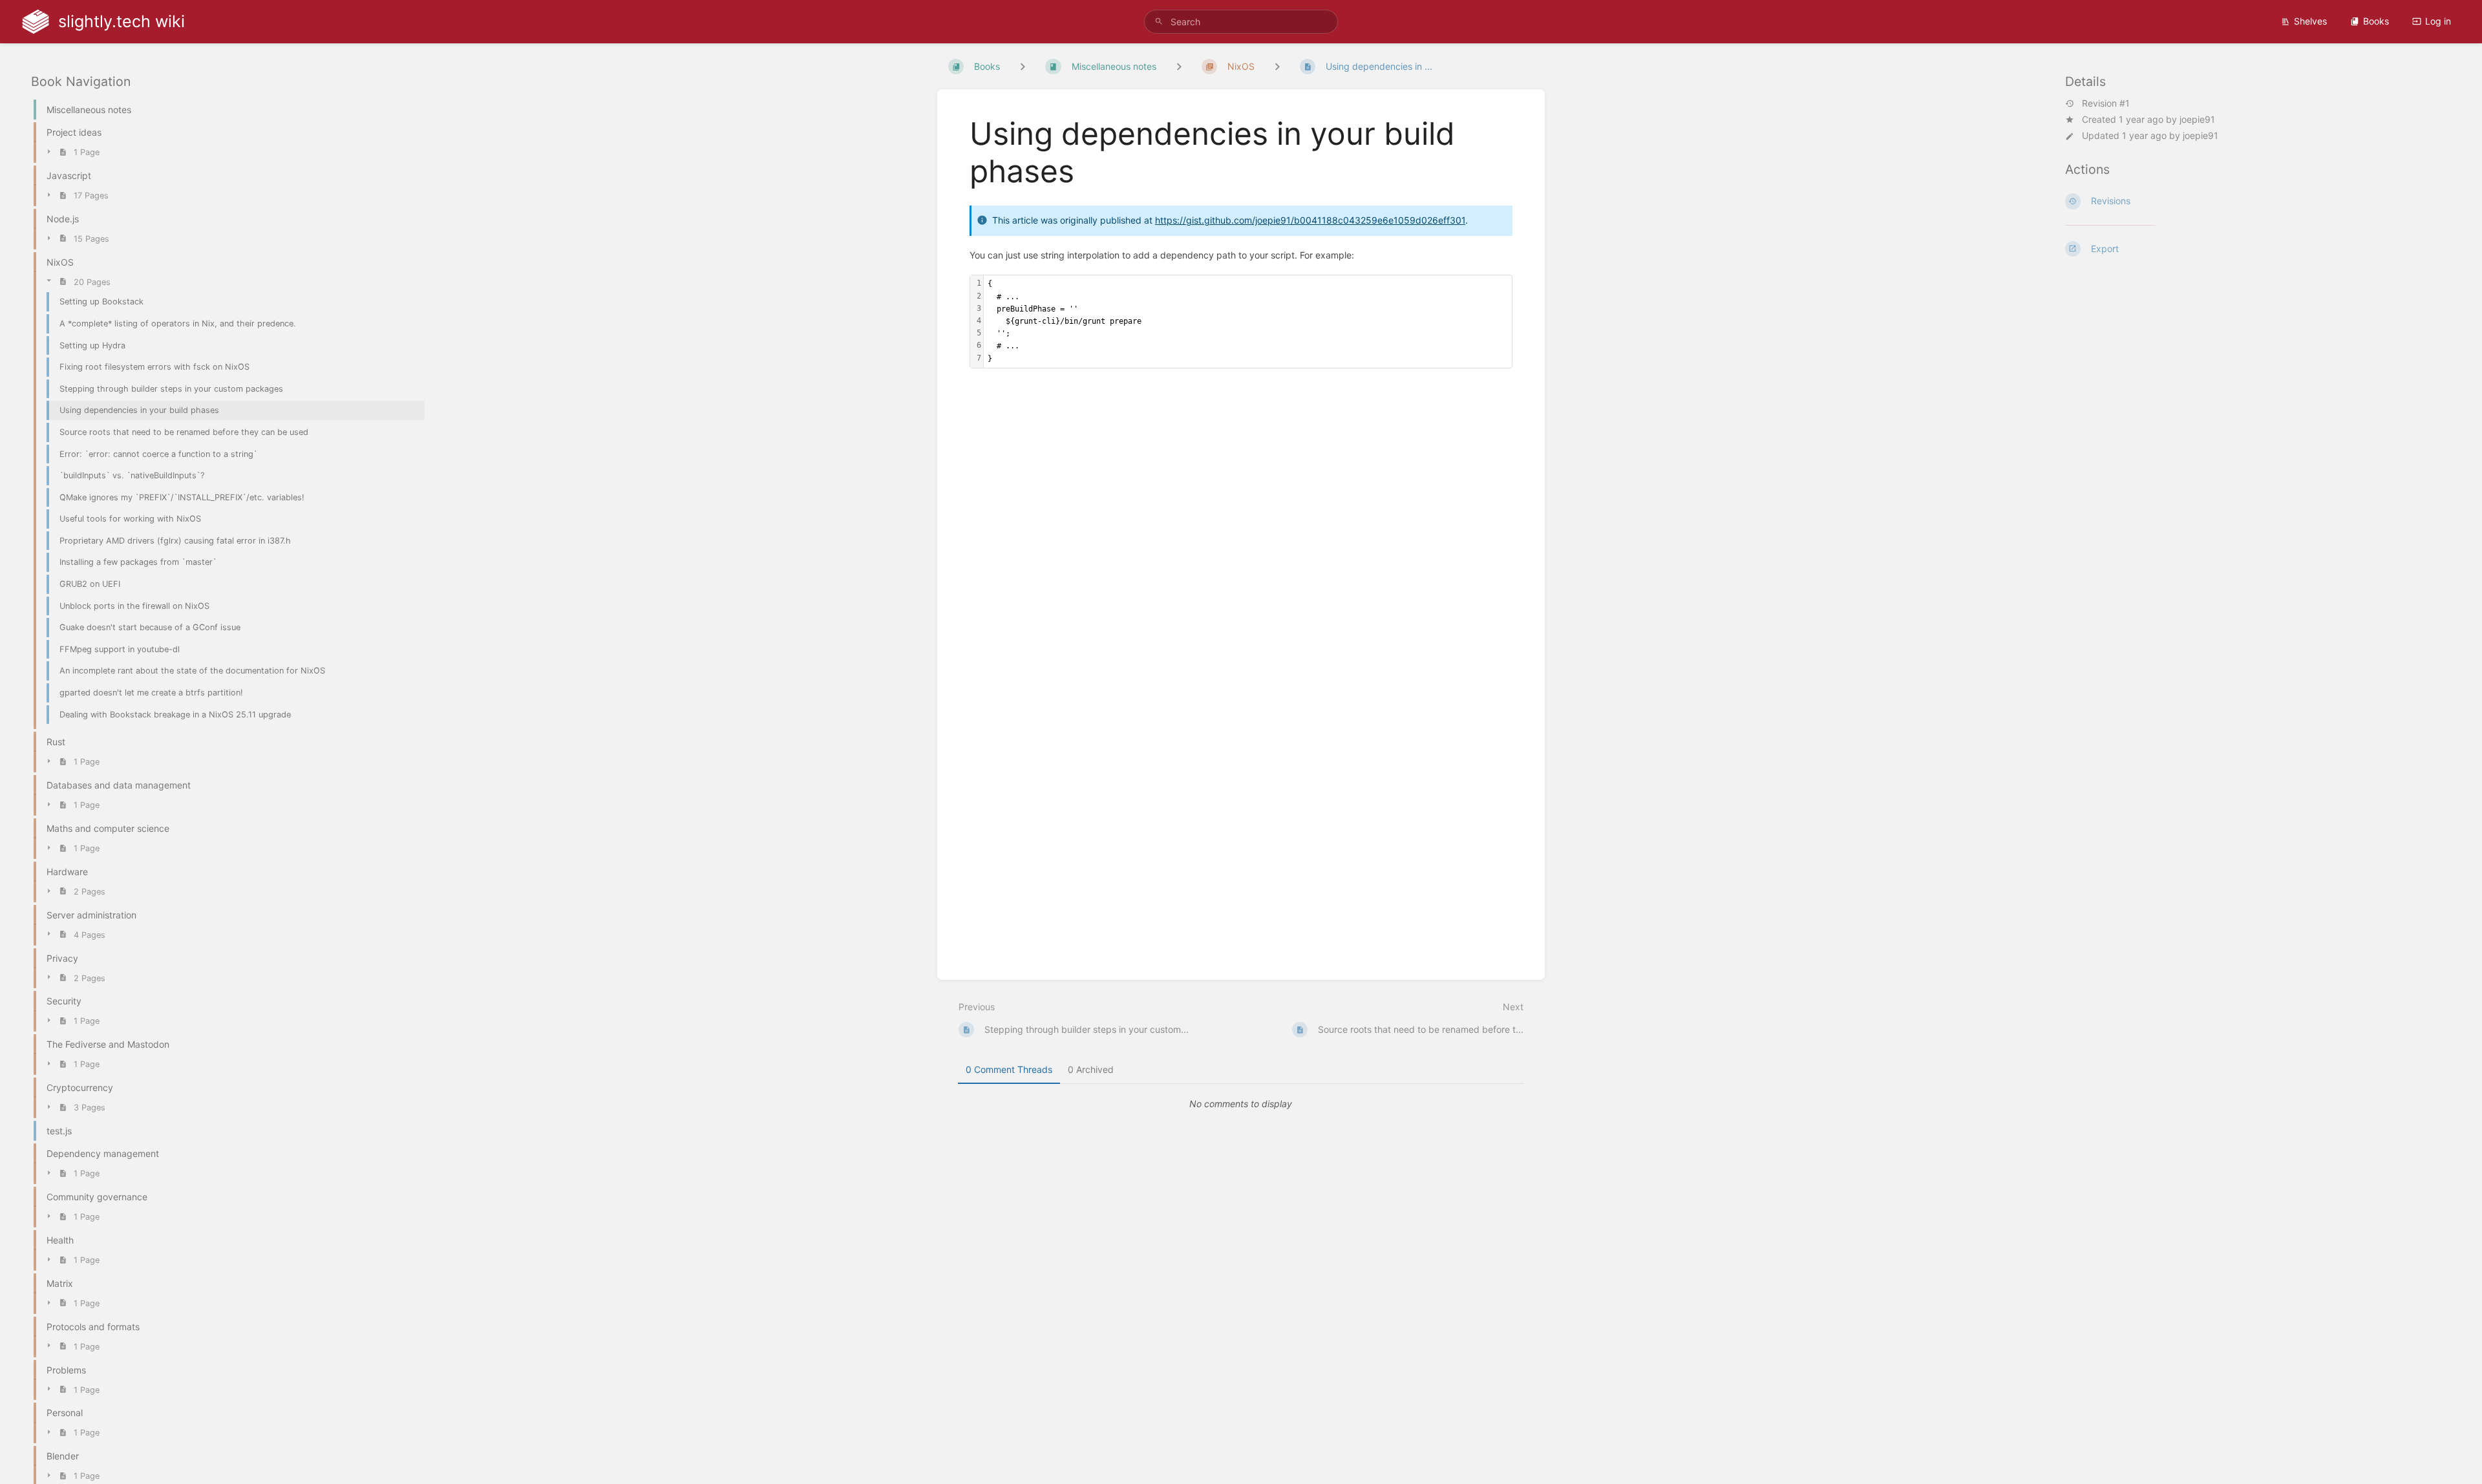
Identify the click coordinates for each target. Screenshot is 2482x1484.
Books (2376, 21)
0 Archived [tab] (1091, 1069)
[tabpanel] (1241, 1104)
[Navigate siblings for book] (1023, 66)
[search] (1241, 22)
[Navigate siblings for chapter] (1179, 66)
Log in (2438, 21)
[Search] (1159, 22)
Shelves (2310, 21)
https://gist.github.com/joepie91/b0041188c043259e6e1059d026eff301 (1310, 220)
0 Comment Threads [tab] (1009, 1069)
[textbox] (1248, 321)
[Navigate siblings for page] (1277, 66)
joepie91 (2197, 119)
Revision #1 (2106, 103)
